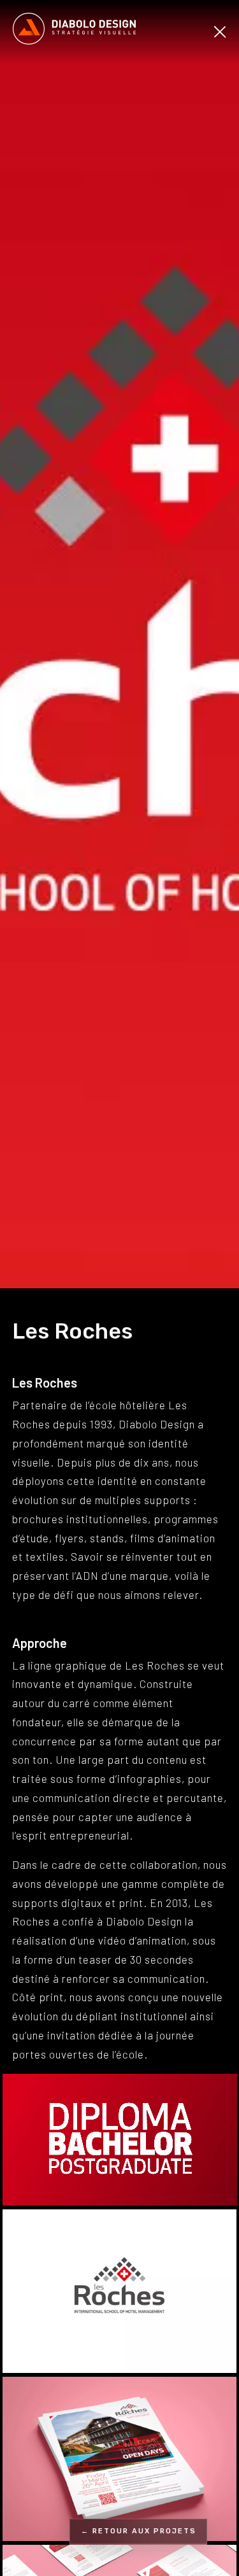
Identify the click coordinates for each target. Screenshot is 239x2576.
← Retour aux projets (139, 2531)
